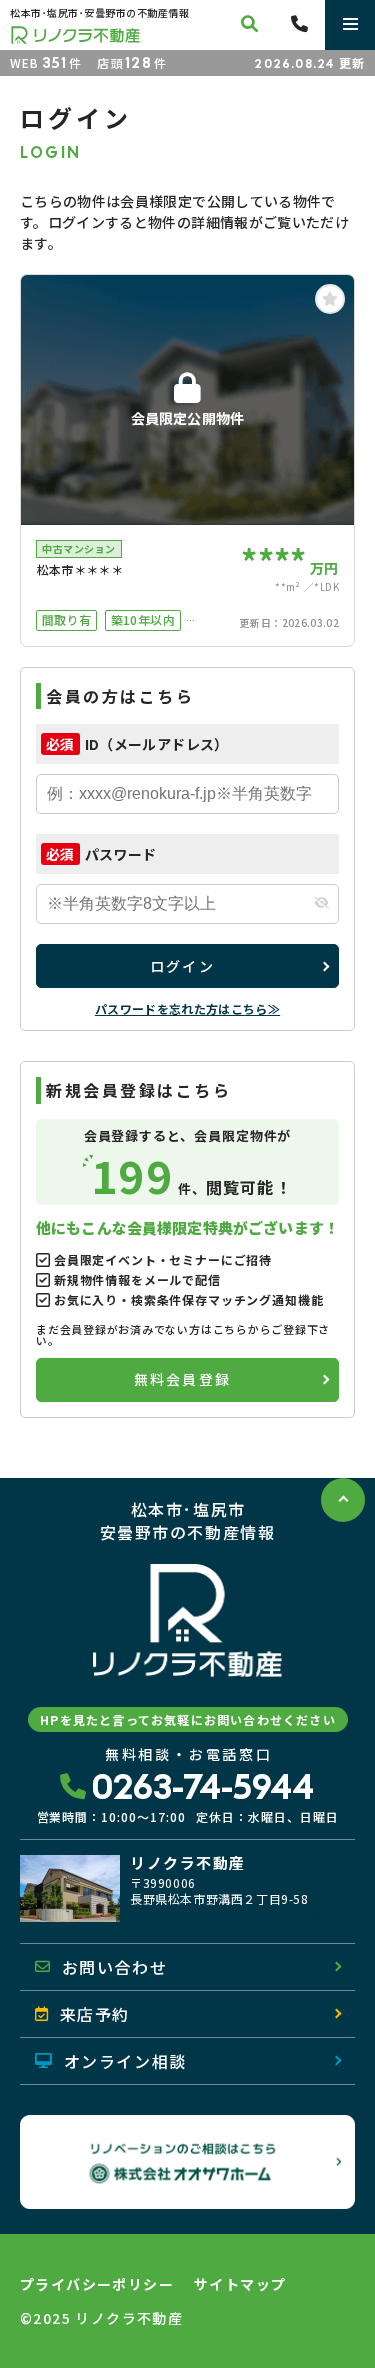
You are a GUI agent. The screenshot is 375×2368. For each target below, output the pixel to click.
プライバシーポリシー (97, 2284)
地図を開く (305, 1918)
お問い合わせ (115, 1967)
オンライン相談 (125, 2061)
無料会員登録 (182, 1379)
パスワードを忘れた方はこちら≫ (187, 1008)
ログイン (182, 966)
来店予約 (95, 2014)
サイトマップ (240, 2284)
